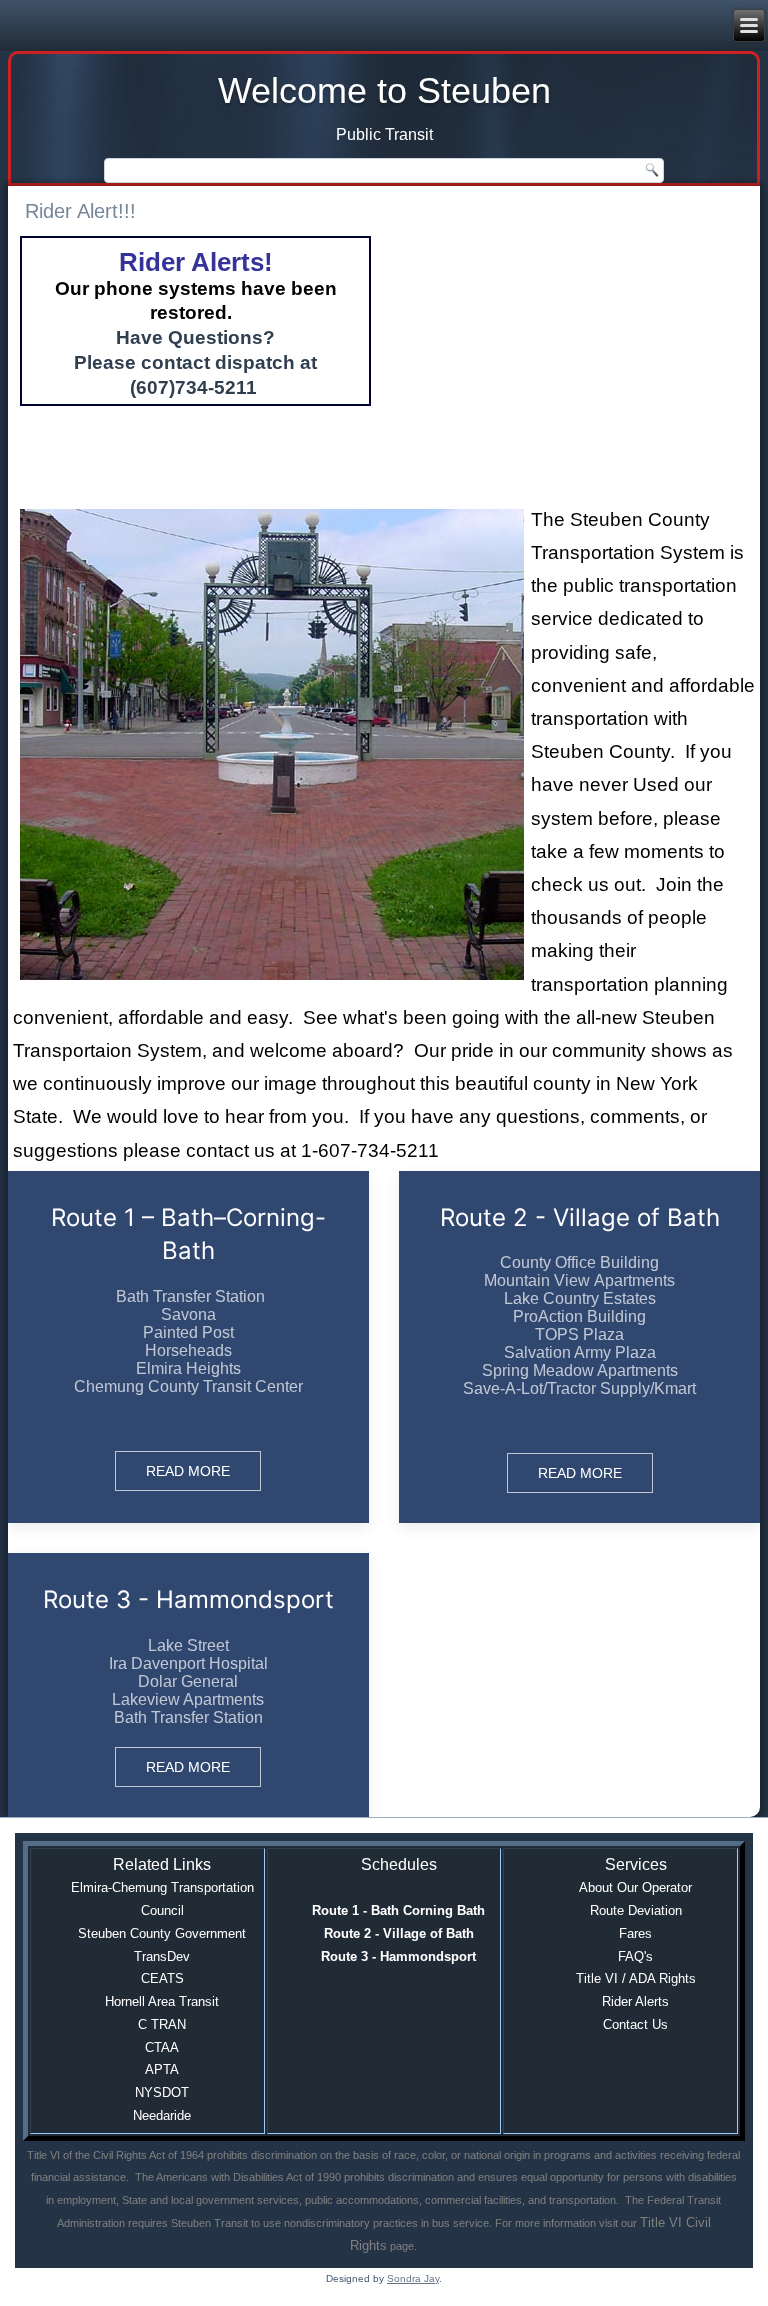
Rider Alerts (635, 2001)
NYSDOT (162, 2092)
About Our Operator (635, 1887)
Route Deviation (636, 1910)
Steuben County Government (162, 1933)
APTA (162, 2069)
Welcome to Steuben (384, 90)
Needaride (162, 2115)
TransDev (162, 1956)
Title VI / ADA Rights (636, 1978)
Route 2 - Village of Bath (399, 1933)
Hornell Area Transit (162, 2001)
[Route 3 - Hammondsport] (188, 1685)
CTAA (162, 2047)
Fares (635, 1933)
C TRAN (162, 2024)
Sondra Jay (413, 2278)
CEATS (162, 1978)
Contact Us (635, 2024)
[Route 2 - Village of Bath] (579, 1347)
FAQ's (635, 1956)
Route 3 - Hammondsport (398, 1956)
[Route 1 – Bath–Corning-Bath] (188, 1347)
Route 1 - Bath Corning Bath (398, 1910)
